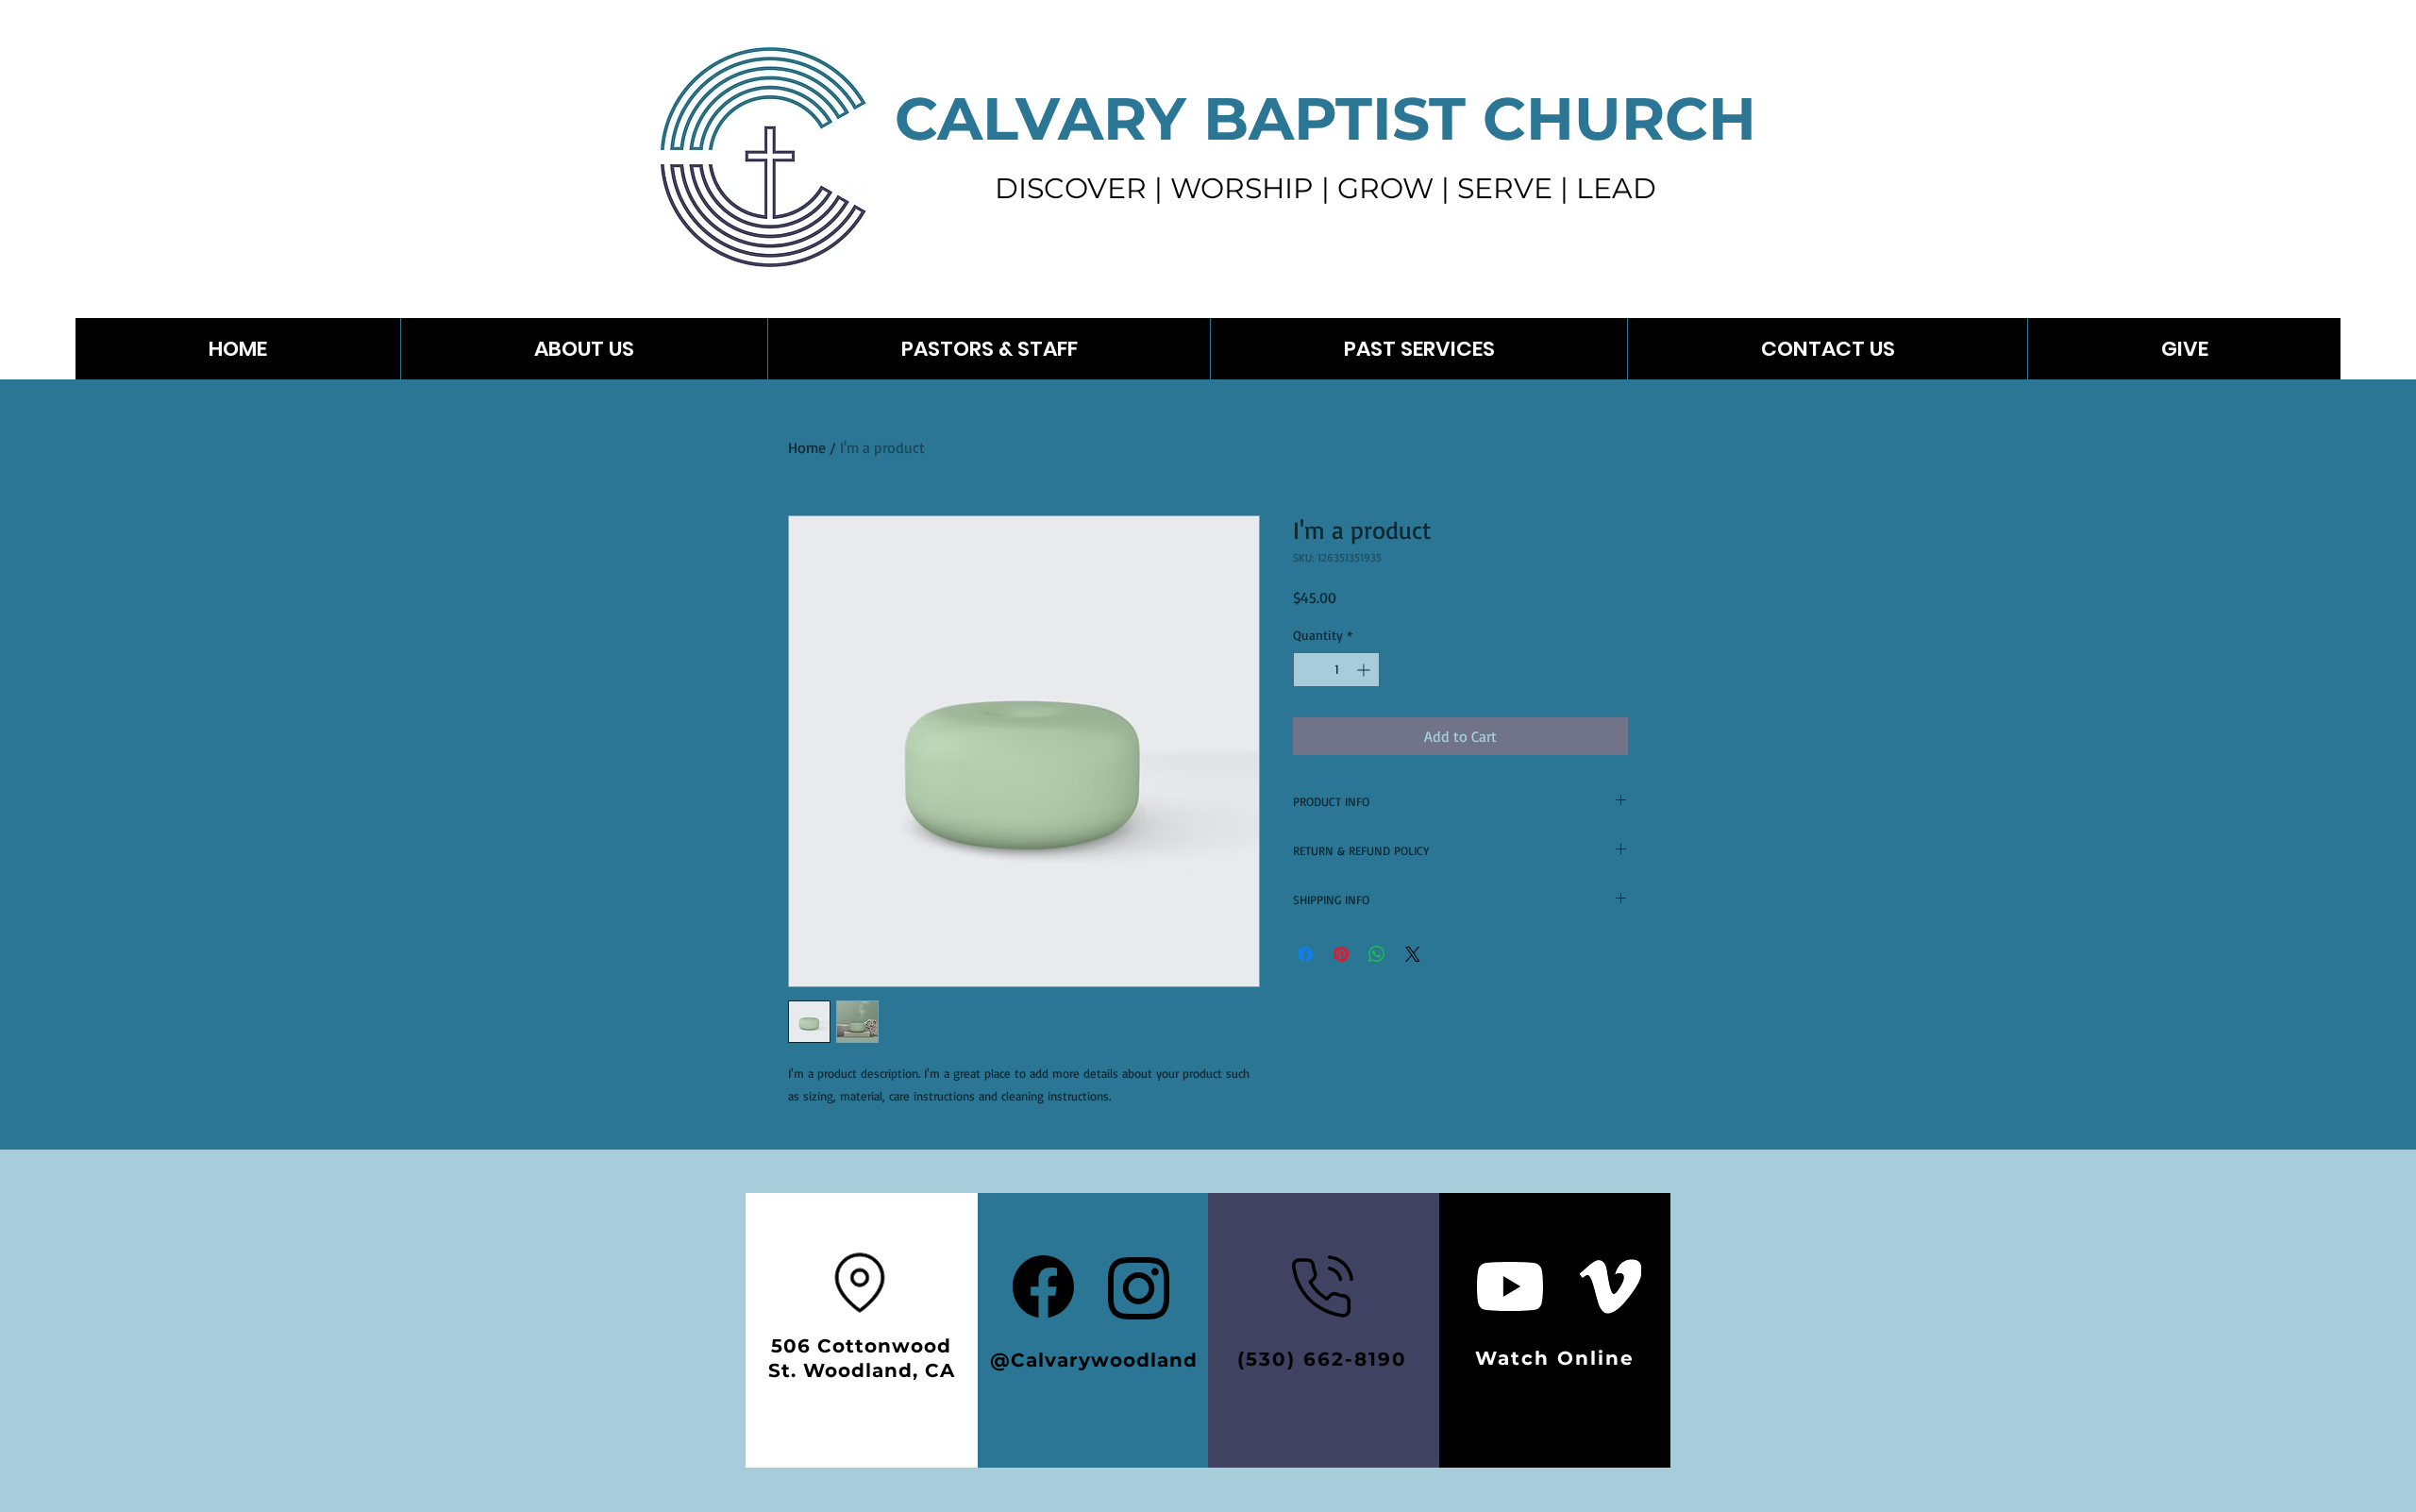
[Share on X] (1413, 954)
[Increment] (1365, 670)
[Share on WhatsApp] (1377, 954)
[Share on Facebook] (1305, 954)
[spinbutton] (1336, 670)
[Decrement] (1308, 670)
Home (807, 447)
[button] (1418, 349)
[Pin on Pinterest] (1341, 954)
